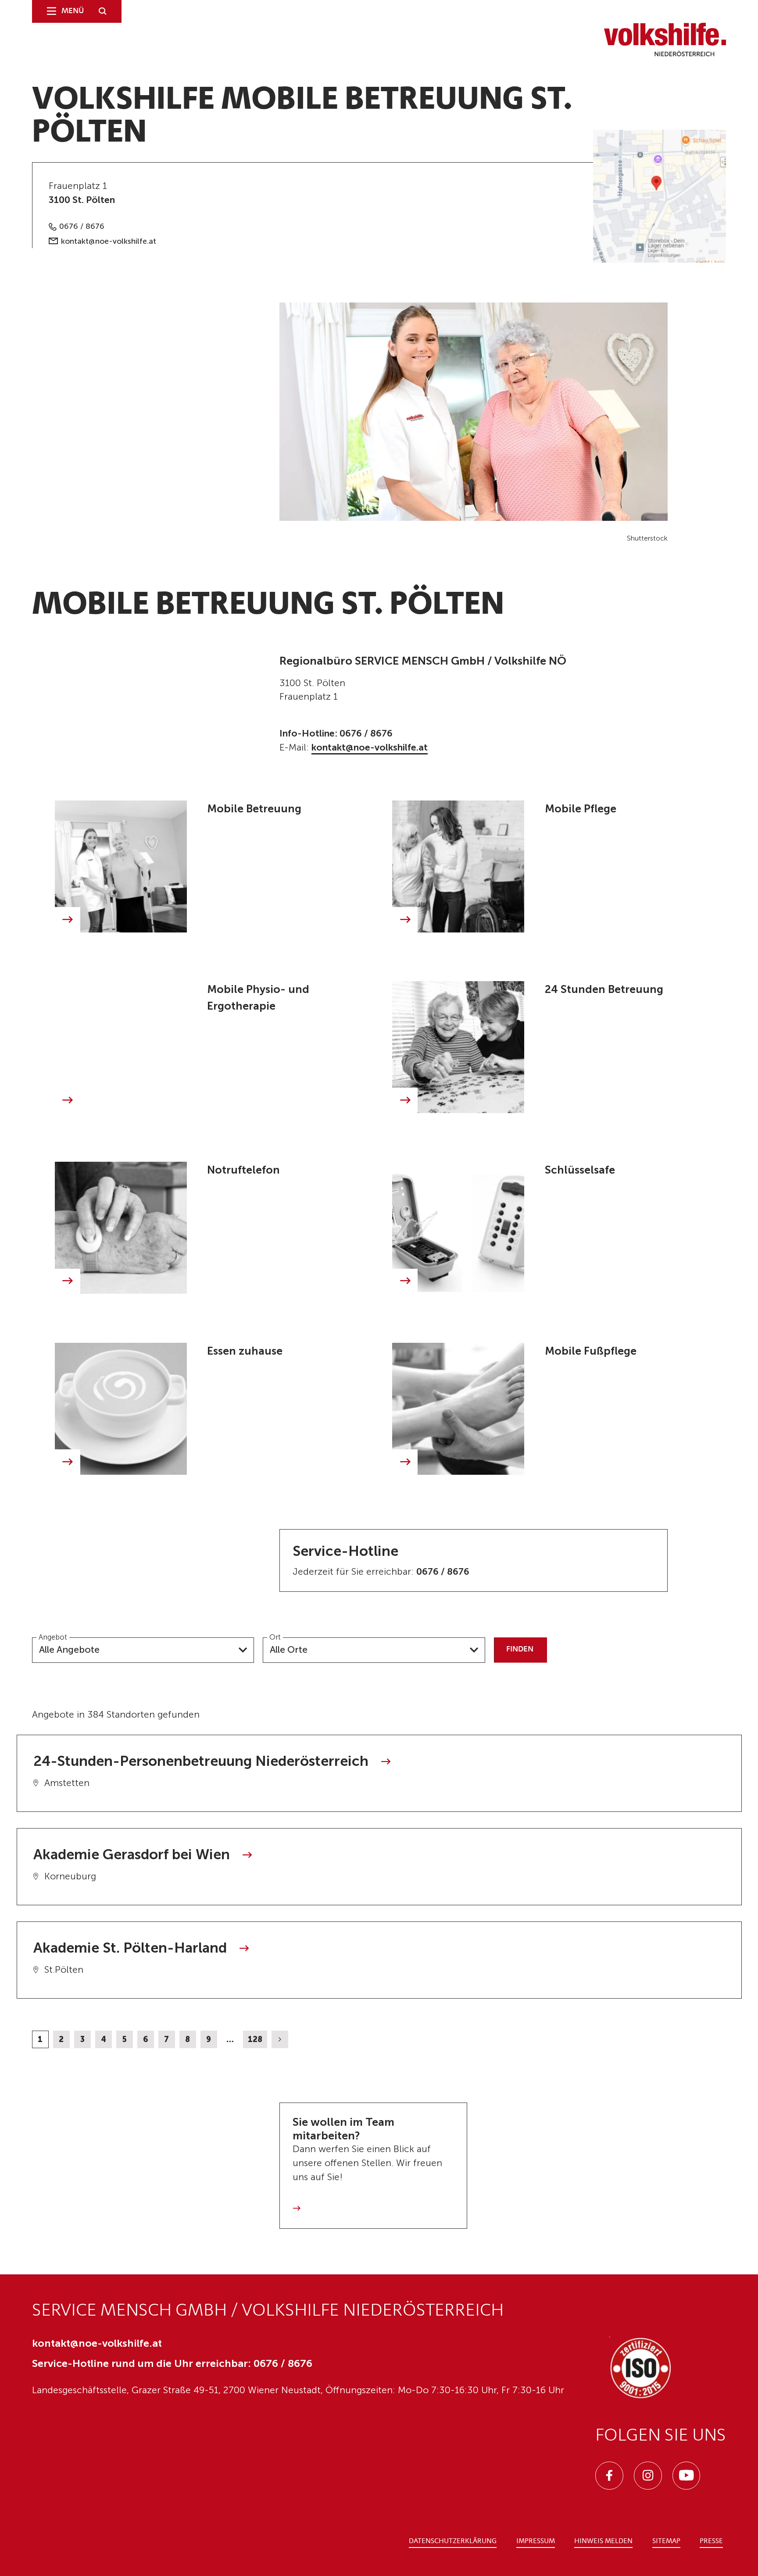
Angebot (53, 1637)
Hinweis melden (603, 2541)
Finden (520, 1649)
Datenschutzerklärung (453, 2541)
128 (255, 2039)
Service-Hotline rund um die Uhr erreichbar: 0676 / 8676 (172, 2363)
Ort (275, 1637)
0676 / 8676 (82, 226)
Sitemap (666, 2541)
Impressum (536, 2541)
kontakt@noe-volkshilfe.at (109, 241)
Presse (711, 2541)
